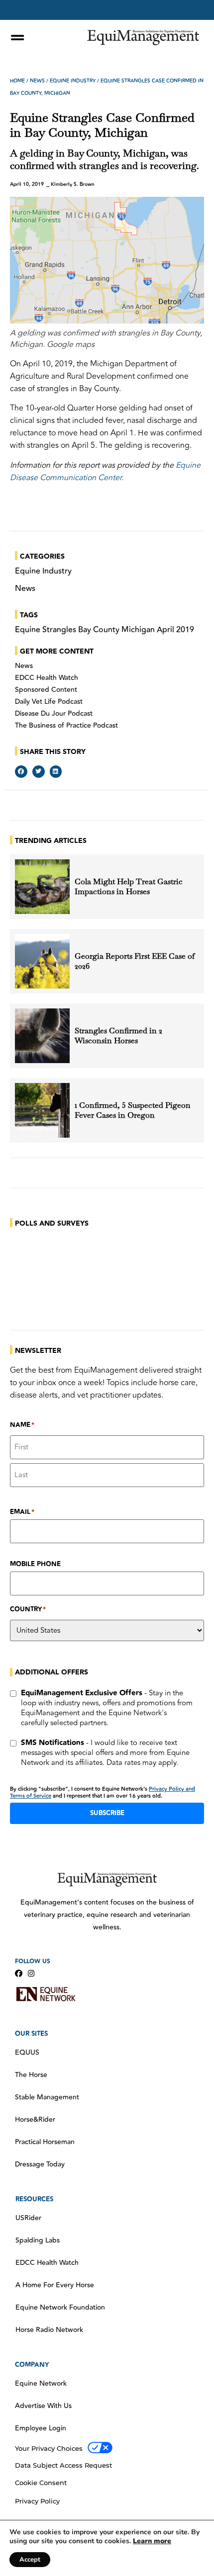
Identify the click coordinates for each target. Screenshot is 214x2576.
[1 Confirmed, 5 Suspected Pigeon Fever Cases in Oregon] (42, 1110)
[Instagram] (31, 1973)
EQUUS (27, 2053)
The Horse (31, 2075)
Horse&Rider (35, 2120)
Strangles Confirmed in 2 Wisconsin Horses (118, 1036)
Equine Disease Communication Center (105, 471)
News (37, 81)
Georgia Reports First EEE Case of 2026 (135, 961)
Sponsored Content (46, 690)
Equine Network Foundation (60, 2308)
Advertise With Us (43, 2406)
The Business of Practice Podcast (66, 726)
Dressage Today (40, 2164)
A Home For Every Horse (55, 2285)
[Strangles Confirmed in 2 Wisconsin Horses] (42, 1036)
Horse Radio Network (49, 2330)
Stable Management (47, 2097)
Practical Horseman (45, 2142)
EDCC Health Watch (47, 678)
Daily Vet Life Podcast (49, 702)
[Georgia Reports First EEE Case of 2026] (42, 961)
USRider (28, 2218)
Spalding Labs (38, 2241)
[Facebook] (19, 1973)
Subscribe (107, 1813)
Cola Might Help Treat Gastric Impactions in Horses (129, 887)
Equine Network (41, 2384)
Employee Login (41, 2428)
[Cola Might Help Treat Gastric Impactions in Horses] (42, 887)
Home (17, 81)
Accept (30, 2560)
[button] (21, 772)
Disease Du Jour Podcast (54, 714)
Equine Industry (73, 81)
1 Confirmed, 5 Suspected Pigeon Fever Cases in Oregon (133, 1110)
